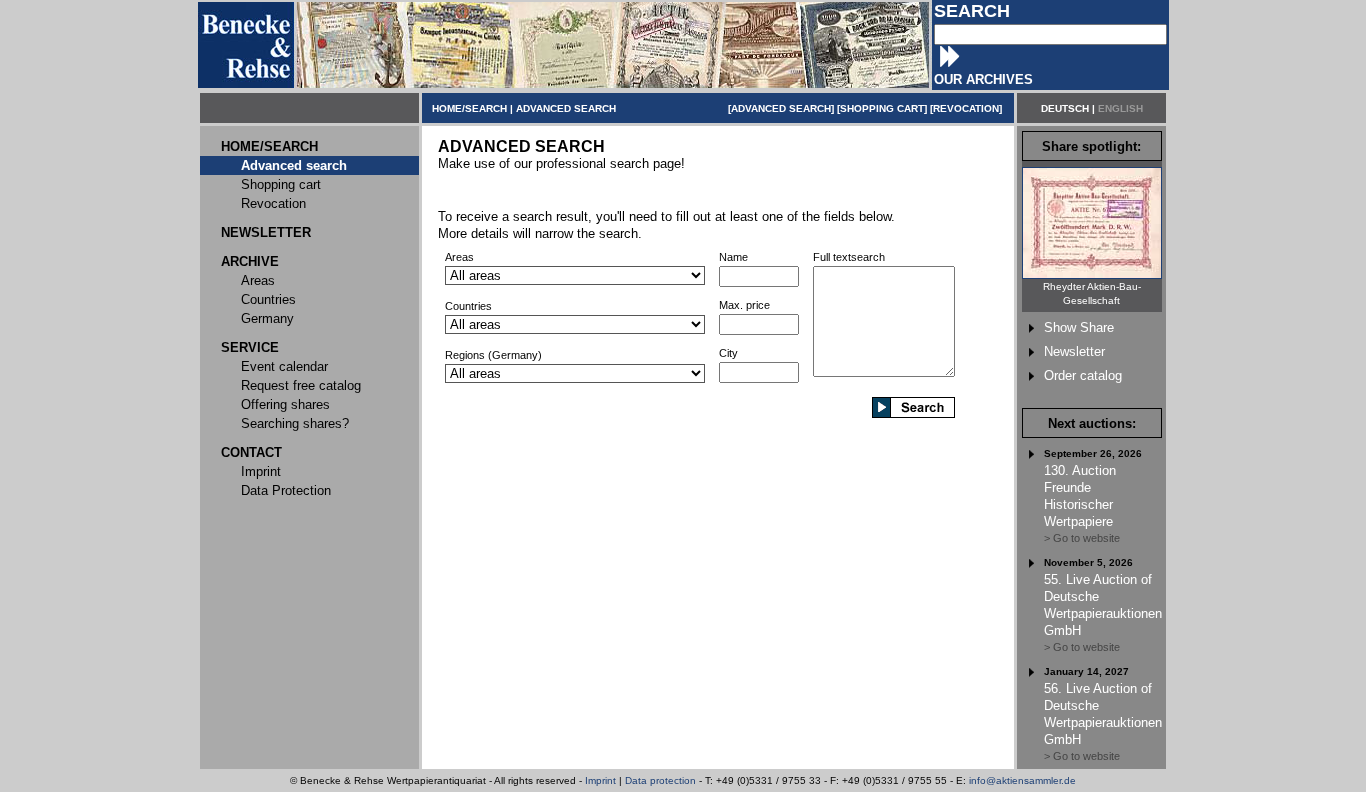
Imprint (600, 780)
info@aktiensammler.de (1022, 780)
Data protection (660, 780)
